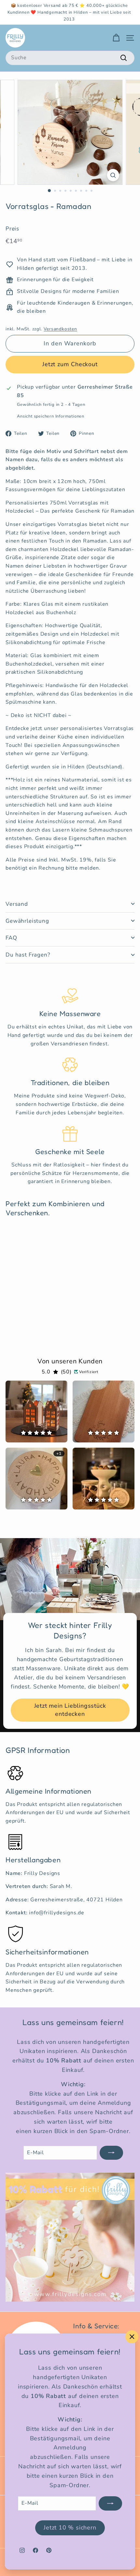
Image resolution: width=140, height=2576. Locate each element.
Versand (17, 904)
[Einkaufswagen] (116, 38)
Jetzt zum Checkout (70, 364)
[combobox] (70, 58)
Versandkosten (60, 329)
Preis (12, 229)
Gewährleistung (27, 921)
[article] (36, 1412)
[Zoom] (113, 175)
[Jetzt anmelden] (110, 2503)
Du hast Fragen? (28, 955)
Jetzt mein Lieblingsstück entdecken (70, 1710)
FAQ (11, 938)
